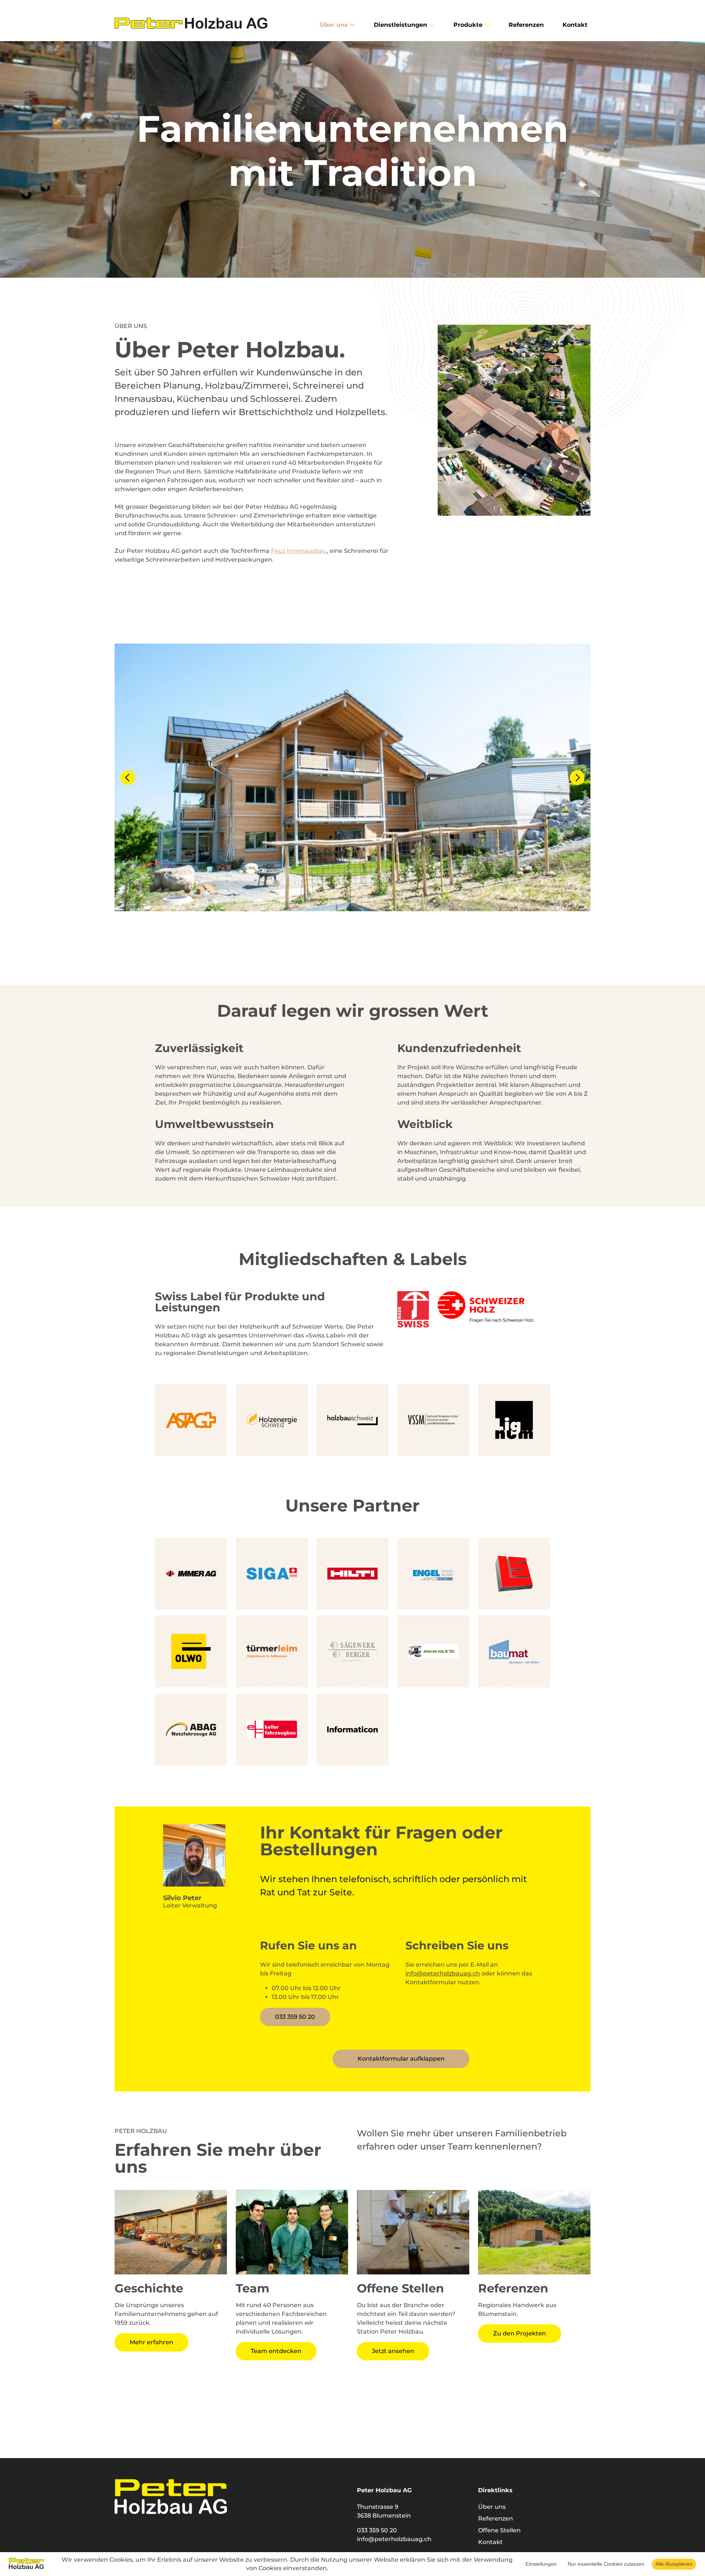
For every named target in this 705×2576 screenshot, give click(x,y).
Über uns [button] (335, 25)
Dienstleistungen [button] (401, 25)
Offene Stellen (499, 2530)
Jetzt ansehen (393, 2351)
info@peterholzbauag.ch (443, 1973)
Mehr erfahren (151, 2342)
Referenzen (526, 25)
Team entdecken (276, 2351)
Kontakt (575, 25)
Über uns (492, 2507)
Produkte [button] (469, 25)
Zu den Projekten (520, 2333)
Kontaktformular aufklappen (401, 2059)
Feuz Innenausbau (299, 551)
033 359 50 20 (295, 2017)
